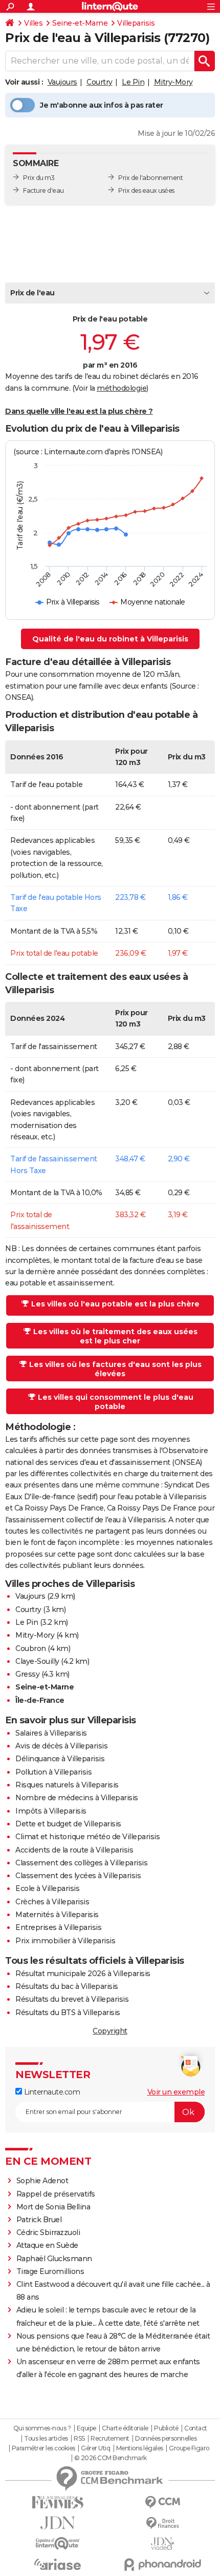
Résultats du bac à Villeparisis (67, 1986)
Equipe (86, 2428)
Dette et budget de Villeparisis (68, 1824)
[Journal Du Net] (58, 2523)
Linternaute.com (51, 2092)
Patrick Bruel (39, 2220)
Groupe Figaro (189, 2448)
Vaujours (62, 82)
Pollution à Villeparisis (53, 1772)
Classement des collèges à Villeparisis (81, 1863)
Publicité (166, 2428)
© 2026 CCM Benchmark (111, 2458)
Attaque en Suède (47, 2245)
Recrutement (110, 2439)
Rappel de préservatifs (56, 2194)
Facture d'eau (43, 190)
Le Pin (133, 82)
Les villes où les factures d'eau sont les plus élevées (115, 1369)
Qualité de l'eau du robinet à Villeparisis (110, 639)
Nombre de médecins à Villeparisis (77, 1798)
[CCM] (162, 2502)
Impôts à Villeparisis (51, 1811)
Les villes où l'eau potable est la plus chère (115, 1304)
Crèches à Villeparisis (52, 1902)
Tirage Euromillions (50, 2271)
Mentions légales (140, 2448)
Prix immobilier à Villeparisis (65, 1941)
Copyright (110, 2031)
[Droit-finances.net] (162, 2523)
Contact (196, 2428)
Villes (33, 23)
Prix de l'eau (32, 293)
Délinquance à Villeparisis (60, 1759)
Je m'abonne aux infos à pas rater (102, 105)
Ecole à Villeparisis (47, 1888)
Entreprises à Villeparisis (58, 1927)
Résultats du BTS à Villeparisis (68, 2012)
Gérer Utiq (95, 2448)
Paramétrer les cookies (43, 2448)
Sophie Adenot (42, 2181)
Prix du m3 (39, 178)
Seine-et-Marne (80, 23)
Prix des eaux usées (146, 190)
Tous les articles (46, 2439)
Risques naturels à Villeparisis (67, 1785)
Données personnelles (166, 2439)
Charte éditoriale (125, 2428)
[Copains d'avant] (58, 2543)
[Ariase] (58, 2564)
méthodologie (122, 388)
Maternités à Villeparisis (57, 1915)
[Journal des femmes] (58, 2502)
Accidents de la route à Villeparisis (74, 1850)
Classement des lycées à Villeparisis (78, 1876)
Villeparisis (136, 23)
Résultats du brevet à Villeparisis (72, 1999)
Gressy (27, 1674)
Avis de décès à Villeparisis (61, 1746)
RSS (79, 2439)
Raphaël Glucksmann (54, 2259)
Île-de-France (40, 1700)
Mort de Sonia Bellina (53, 2207)
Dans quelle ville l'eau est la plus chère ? (79, 411)
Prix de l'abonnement (150, 178)
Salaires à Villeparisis (51, 1733)
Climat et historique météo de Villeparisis (87, 1837)
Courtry (100, 82)
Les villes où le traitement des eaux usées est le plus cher (115, 1336)
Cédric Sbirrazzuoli (48, 2232)
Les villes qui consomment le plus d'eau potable (116, 1402)
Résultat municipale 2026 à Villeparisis (83, 1974)
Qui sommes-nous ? (42, 2428)
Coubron (31, 1648)
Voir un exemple (176, 2092)
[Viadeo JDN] (162, 2544)
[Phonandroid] (162, 2564)
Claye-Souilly (37, 1661)
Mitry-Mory (173, 82)
